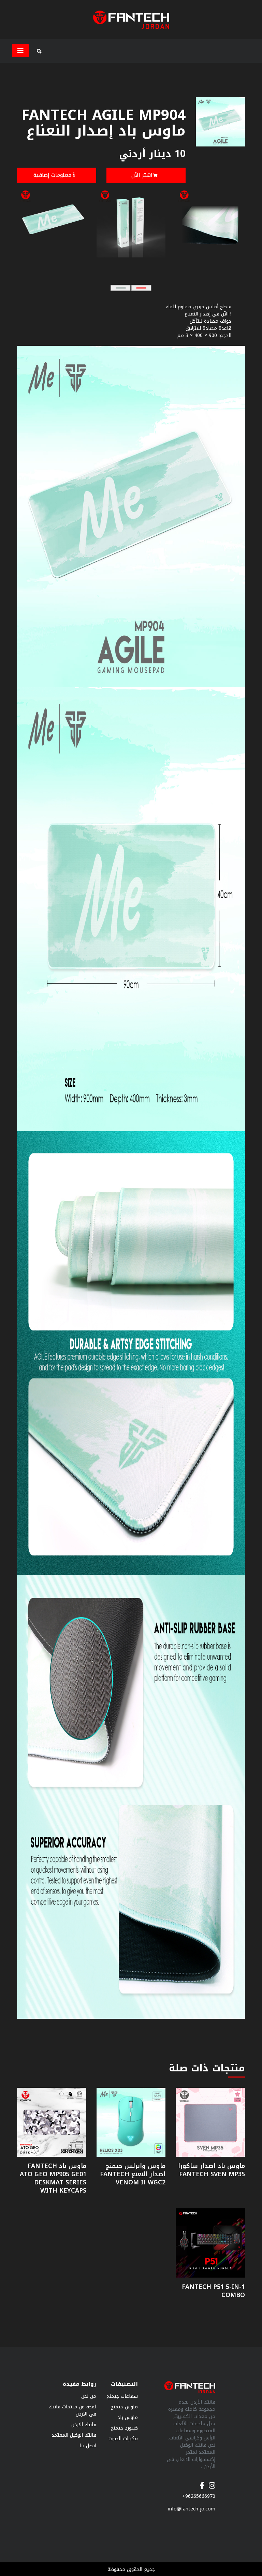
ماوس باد (128, 2417)
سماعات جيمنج (122, 2396)
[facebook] (202, 2482)
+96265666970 (199, 2496)
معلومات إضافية (52, 175)
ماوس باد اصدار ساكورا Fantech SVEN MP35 (212, 2170)
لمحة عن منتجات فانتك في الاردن (72, 2410)
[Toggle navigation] (20, 51)
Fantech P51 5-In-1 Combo (213, 2291)
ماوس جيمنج (124, 2407)
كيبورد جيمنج (124, 2428)
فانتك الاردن (84, 2425)
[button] (121, 288)
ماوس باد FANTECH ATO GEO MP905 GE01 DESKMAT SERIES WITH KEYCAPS (53, 2178)
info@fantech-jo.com (192, 2509)
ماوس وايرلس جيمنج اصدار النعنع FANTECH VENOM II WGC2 (133, 2174)
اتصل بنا (88, 2446)
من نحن (89, 2396)
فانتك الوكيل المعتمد (74, 2435)
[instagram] (212, 2482)
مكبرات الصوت (123, 2439)
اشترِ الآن (142, 175)
